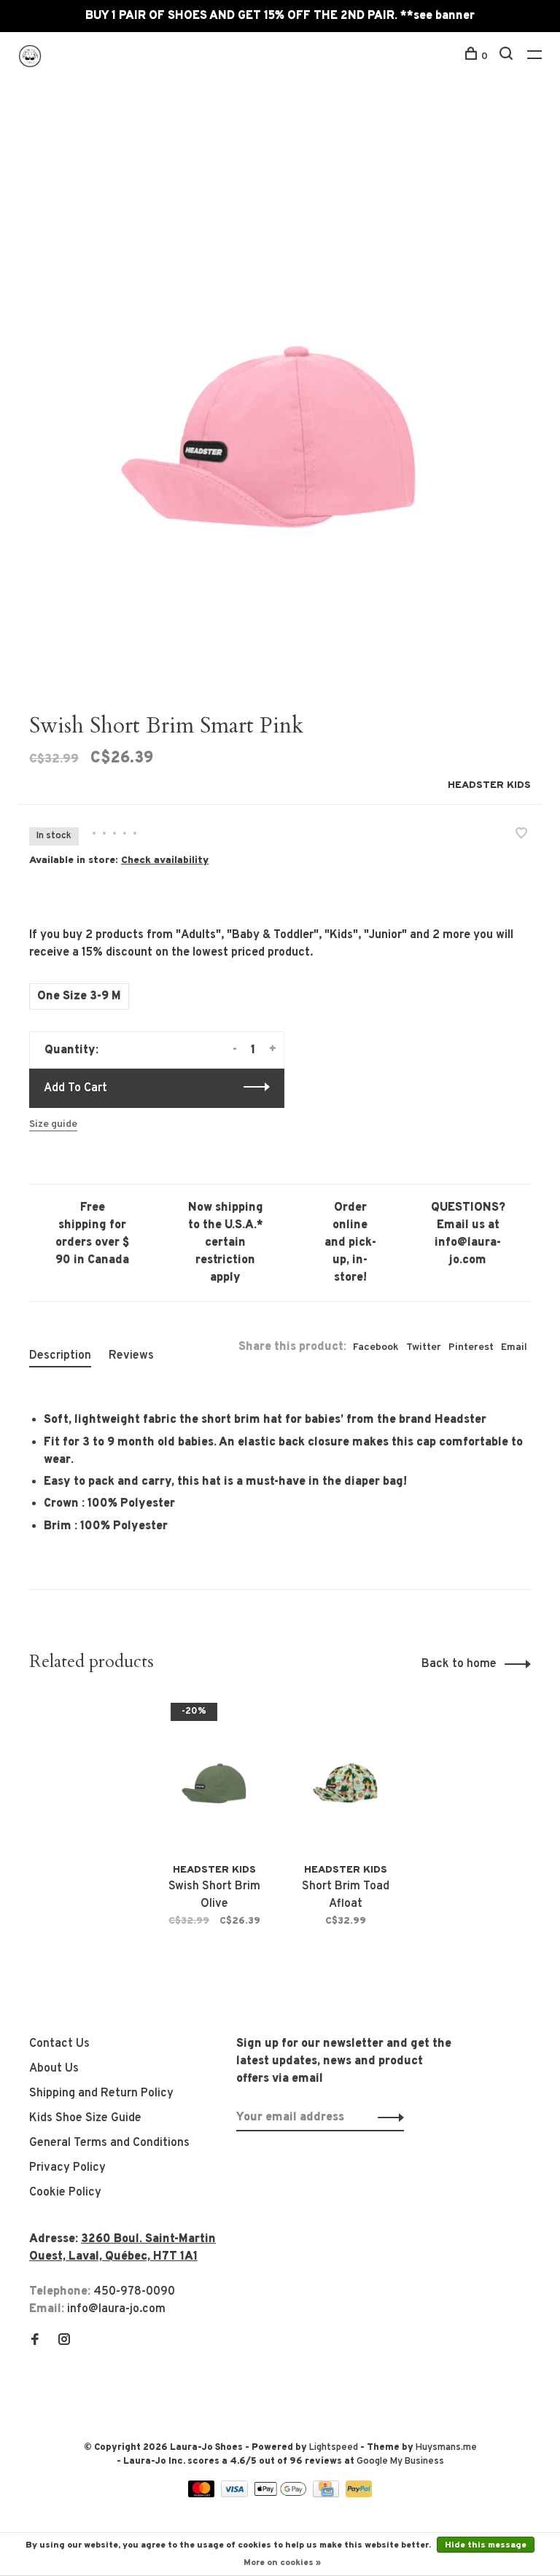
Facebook (376, 1347)
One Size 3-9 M (79, 996)
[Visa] (236, 2494)
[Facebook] (35, 2341)
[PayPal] (359, 2494)
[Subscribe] (387, 2118)
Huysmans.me (446, 2448)
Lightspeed (334, 2448)
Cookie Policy (65, 2193)
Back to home (459, 1664)
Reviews (131, 1356)
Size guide (53, 1124)
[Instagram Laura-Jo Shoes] (64, 2341)
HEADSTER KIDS (489, 785)
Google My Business (400, 2462)
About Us (54, 2069)
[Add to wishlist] (521, 835)
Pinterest (471, 1347)
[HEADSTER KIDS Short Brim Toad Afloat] (346, 1775)
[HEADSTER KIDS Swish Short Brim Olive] (214, 1775)
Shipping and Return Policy (101, 2093)
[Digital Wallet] (281, 2494)
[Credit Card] (327, 2494)
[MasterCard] (203, 2494)
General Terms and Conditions (109, 2143)
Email (514, 1347)
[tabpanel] (280, 398)
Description (60, 1356)
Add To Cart (75, 1088)
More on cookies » (282, 2563)
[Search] (508, 56)
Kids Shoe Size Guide (85, 2118)
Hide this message (486, 2545)
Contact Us (59, 2044)
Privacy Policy (67, 2168)
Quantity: (71, 1050)
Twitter (424, 1347)
